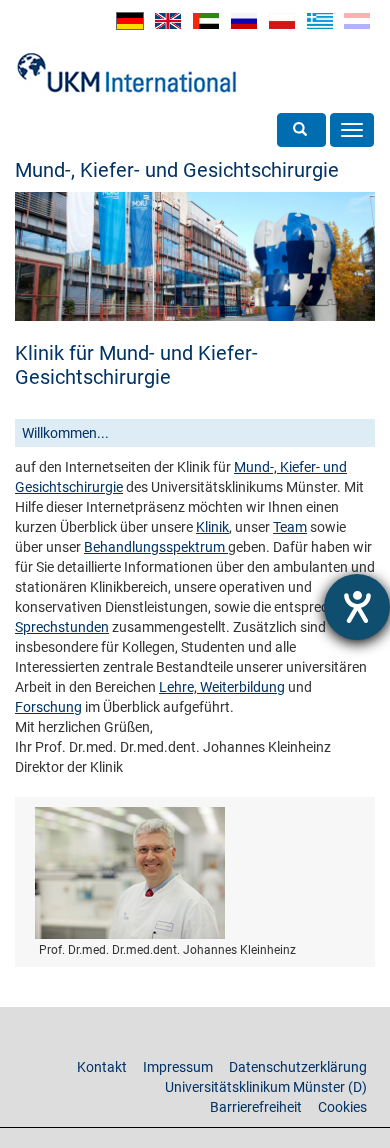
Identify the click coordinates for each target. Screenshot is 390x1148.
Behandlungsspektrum (156, 547)
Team (290, 527)
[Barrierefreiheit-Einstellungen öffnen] (357, 607)
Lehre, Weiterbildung (222, 687)
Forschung (48, 707)
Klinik (212, 527)
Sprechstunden (62, 627)
